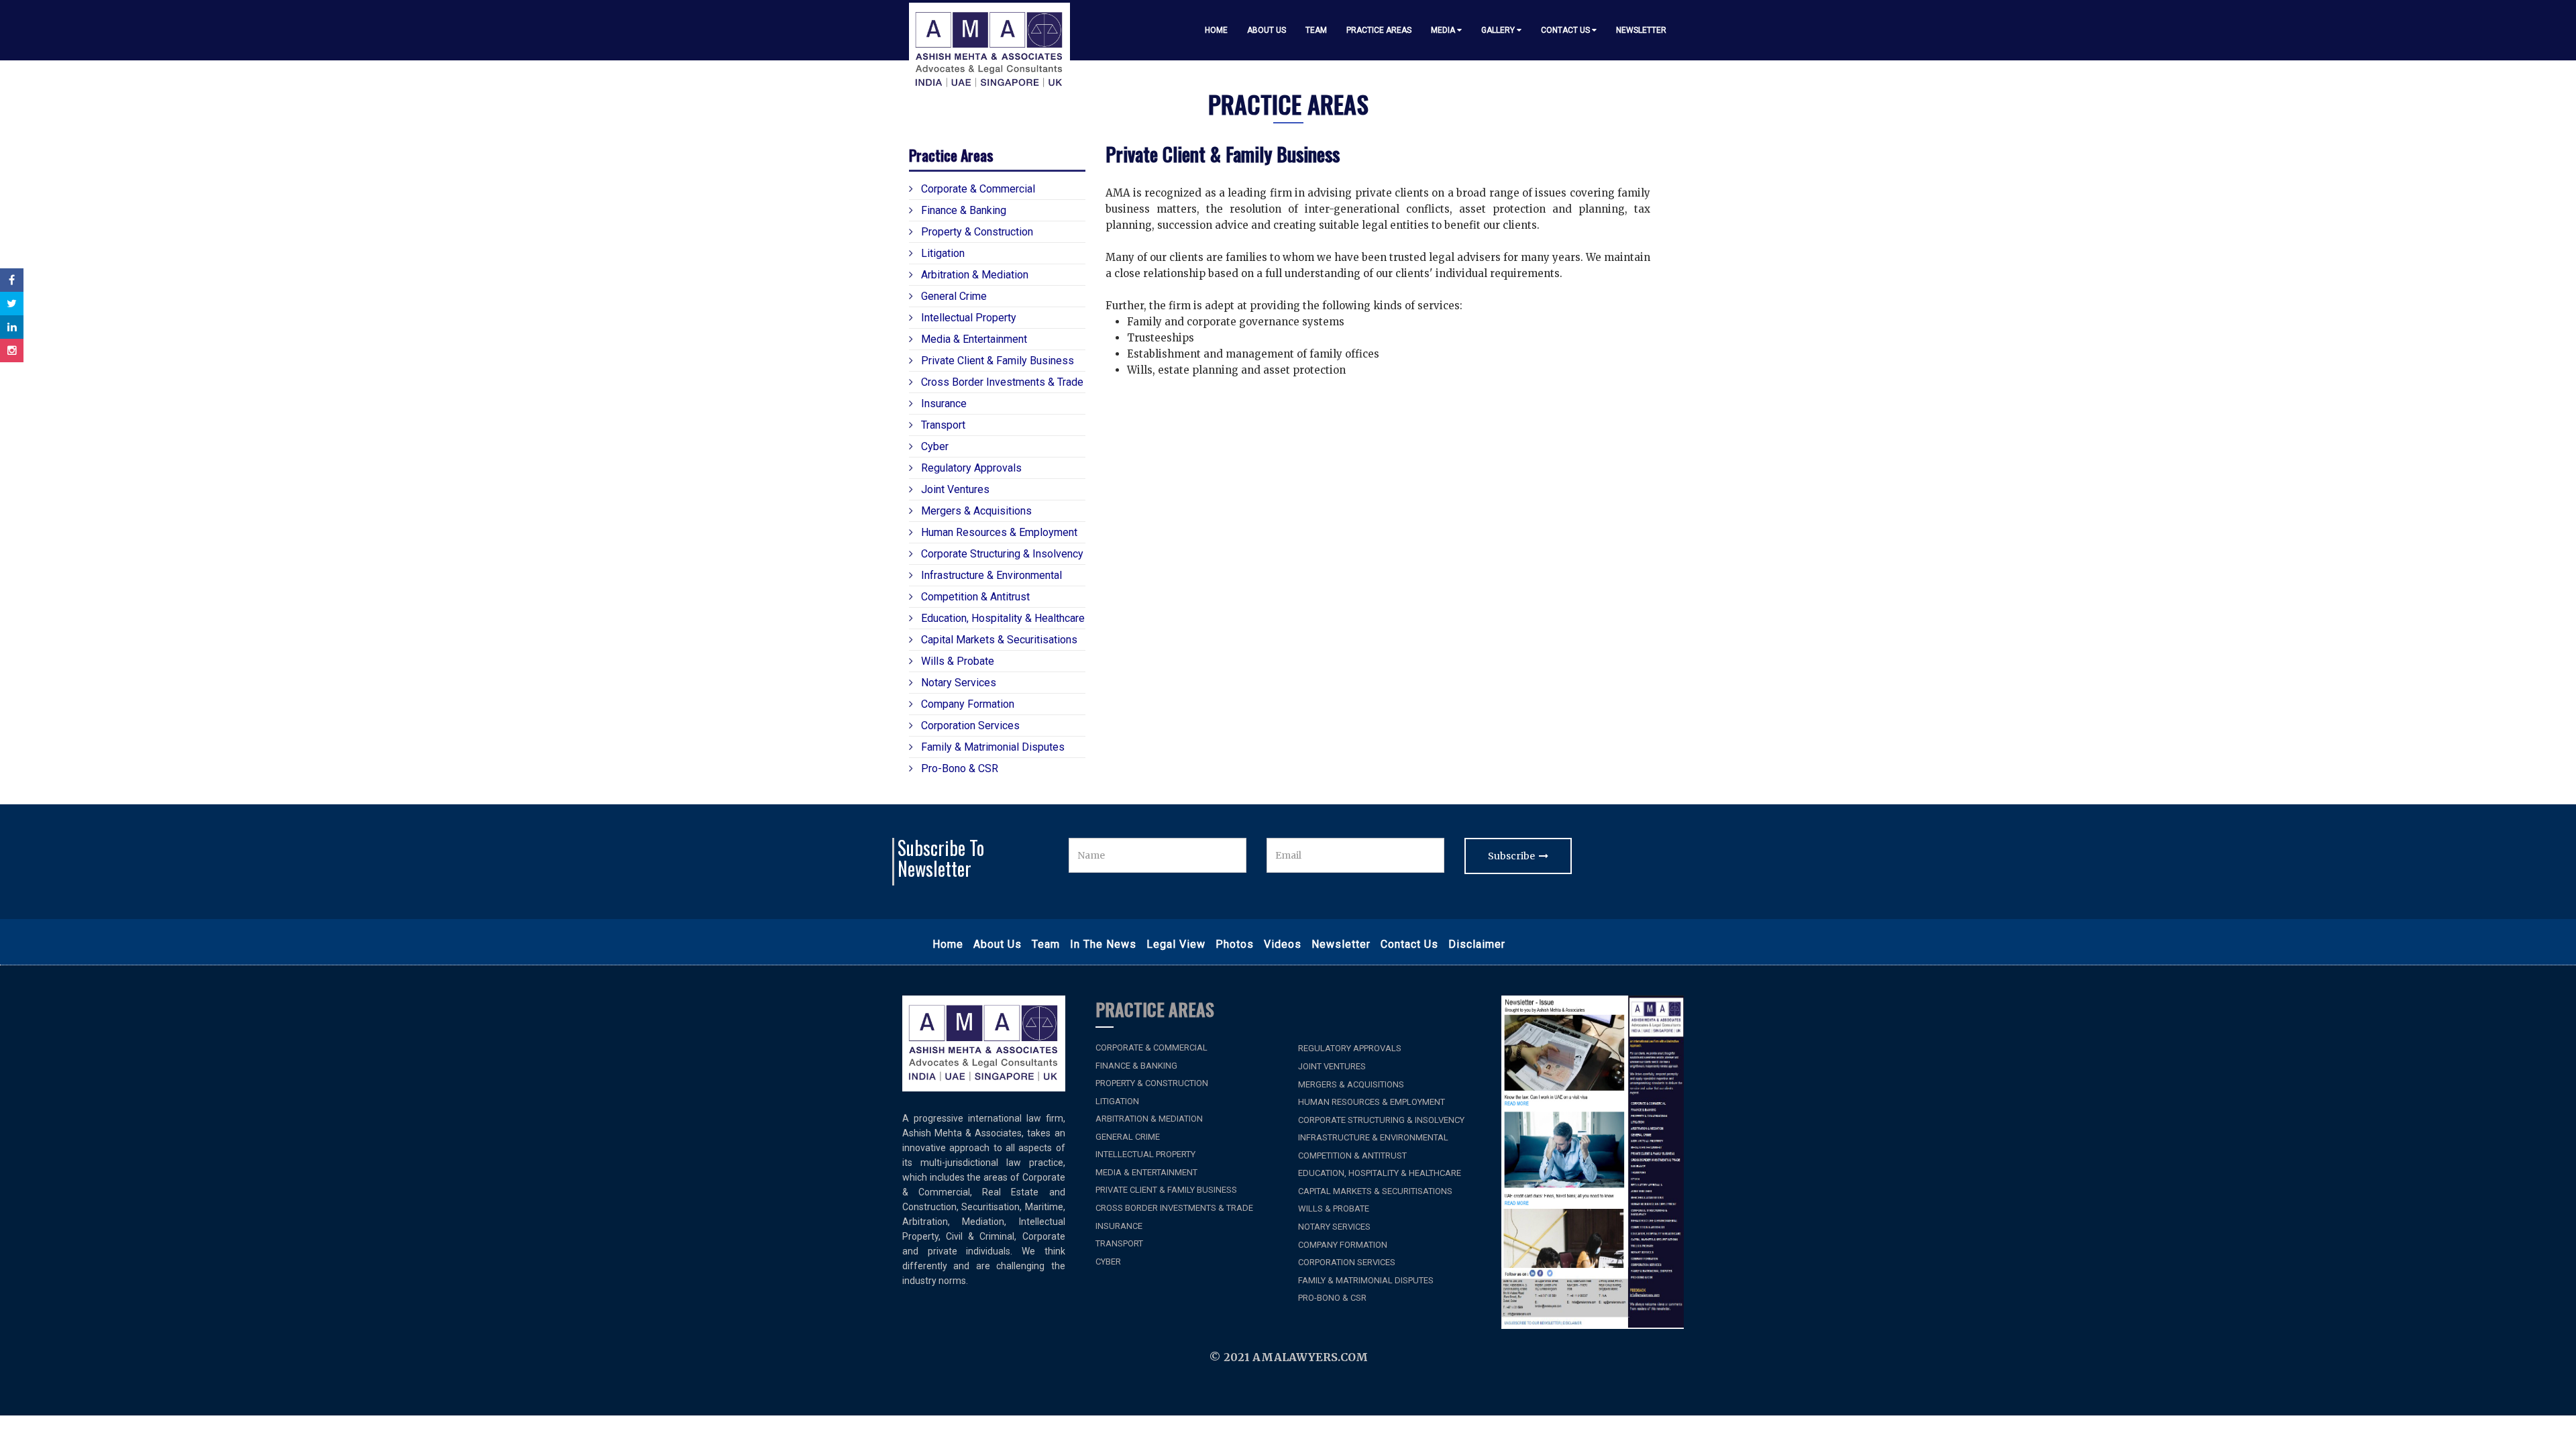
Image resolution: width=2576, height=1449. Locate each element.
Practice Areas (1379, 30)
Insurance (943, 404)
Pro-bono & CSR (958, 768)
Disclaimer (1477, 944)
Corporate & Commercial (977, 189)
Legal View (1176, 944)
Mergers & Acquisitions (975, 511)
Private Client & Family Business (996, 361)
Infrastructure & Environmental (990, 575)
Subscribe (1513, 856)
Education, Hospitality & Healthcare (1002, 618)
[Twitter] (12, 304)
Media (1444, 30)
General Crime (953, 296)
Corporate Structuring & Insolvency (1001, 554)
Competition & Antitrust (974, 597)
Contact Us (1566, 30)
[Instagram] (12, 351)
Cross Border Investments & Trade (1001, 382)
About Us (1267, 30)
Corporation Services (969, 726)
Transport (942, 425)
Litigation (942, 253)
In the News (1103, 944)
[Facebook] (12, 280)
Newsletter (1641, 30)
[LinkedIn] (12, 327)
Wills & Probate (956, 661)
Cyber (933, 446)
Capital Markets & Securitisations (998, 640)
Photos (1235, 944)
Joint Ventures (954, 489)
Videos (1283, 944)
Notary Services (957, 683)
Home (1216, 30)
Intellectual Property (967, 318)
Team (1316, 30)
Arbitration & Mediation (973, 275)
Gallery (1499, 30)
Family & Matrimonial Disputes (991, 747)
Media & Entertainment (973, 339)
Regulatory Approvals (970, 468)
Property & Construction (976, 232)
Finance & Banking (962, 210)
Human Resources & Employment (998, 532)
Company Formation (966, 704)
